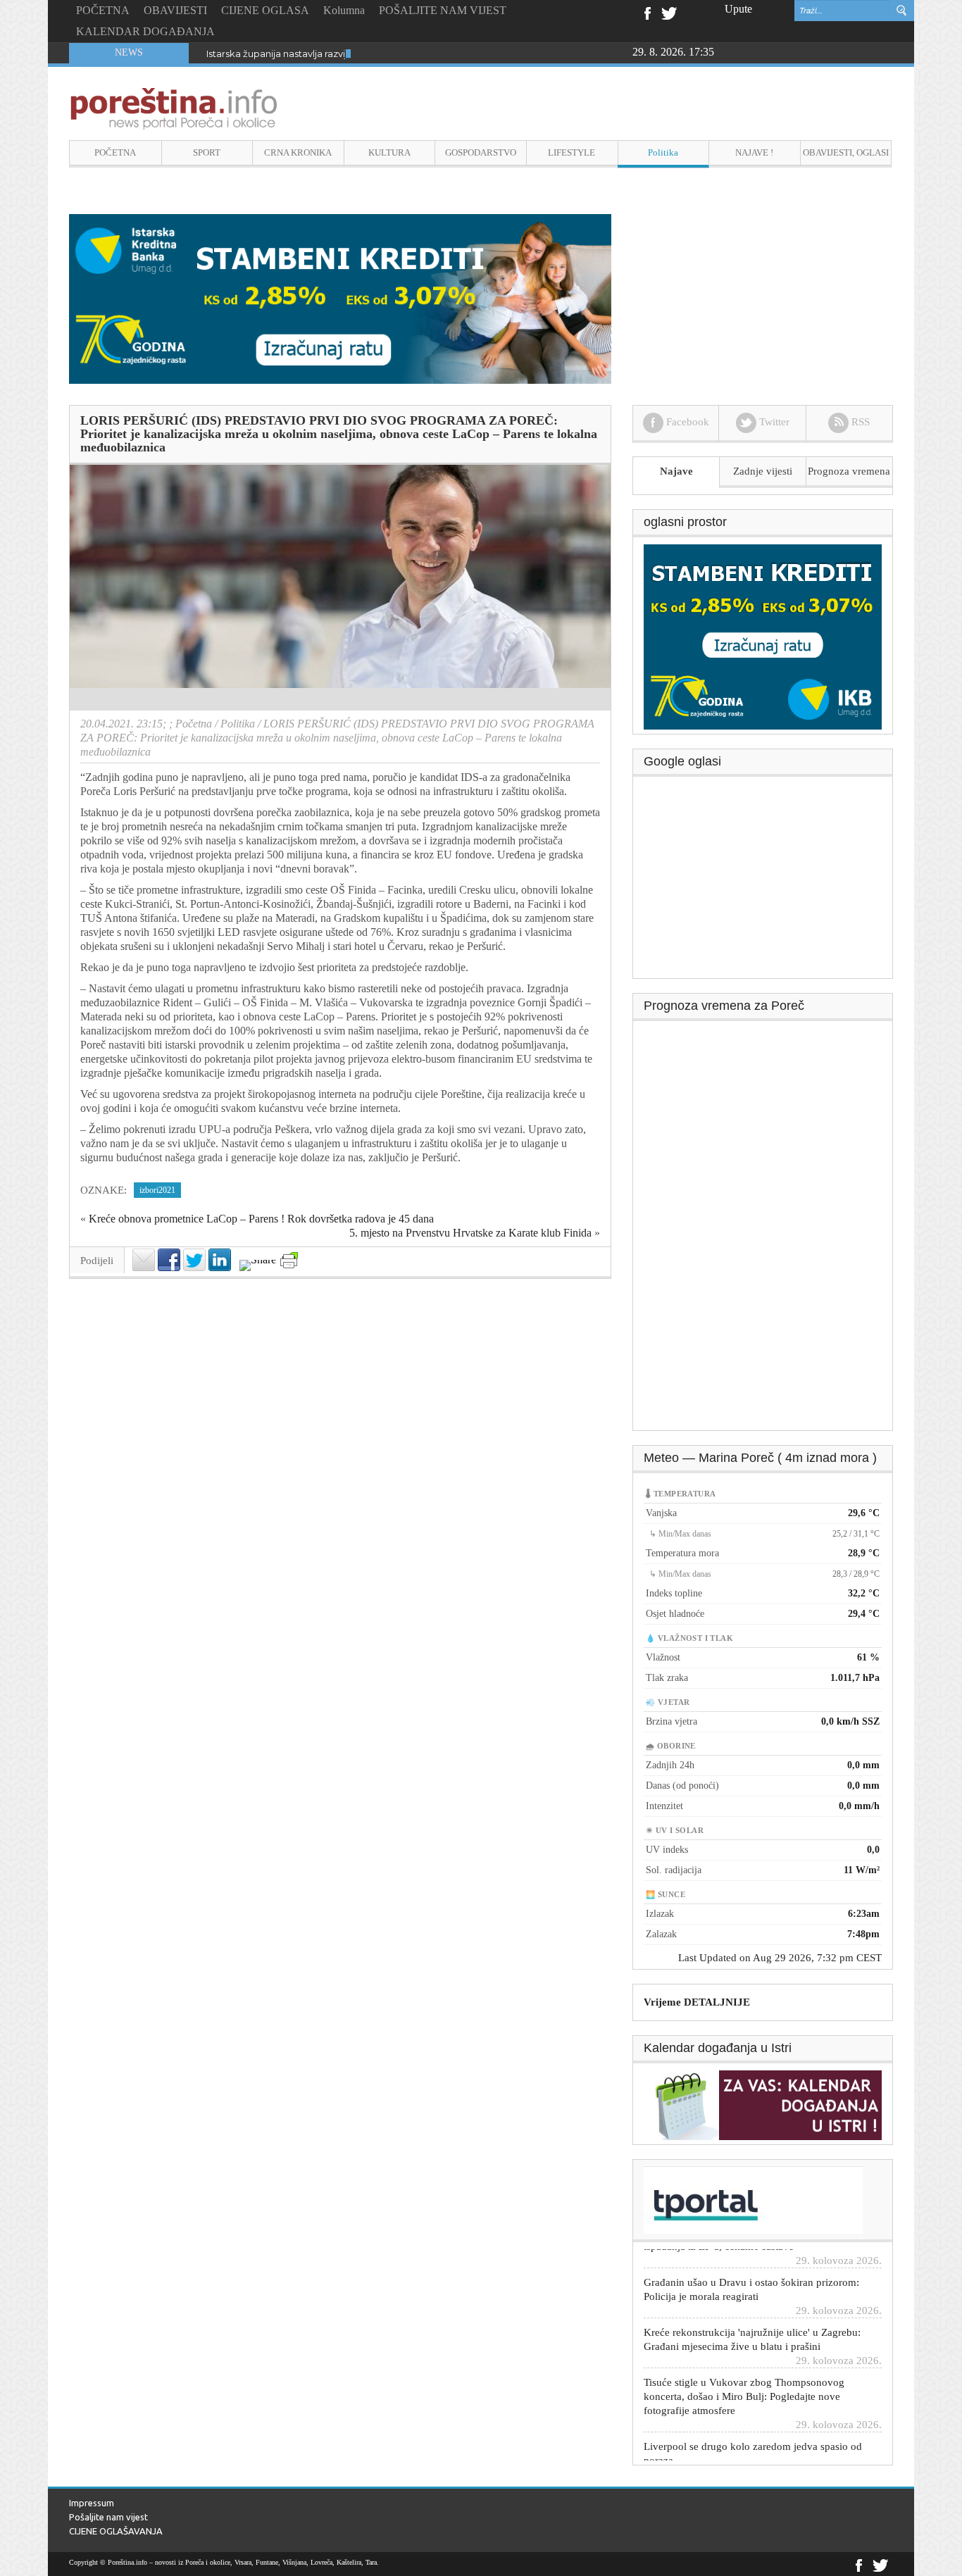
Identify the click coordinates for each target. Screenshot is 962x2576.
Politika (663, 152)
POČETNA (103, 10)
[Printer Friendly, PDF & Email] (289, 1260)
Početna (194, 724)
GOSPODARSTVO (481, 152)
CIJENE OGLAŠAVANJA (116, 2531)
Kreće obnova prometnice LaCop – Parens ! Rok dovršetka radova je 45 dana (261, 1219)
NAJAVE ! (754, 152)
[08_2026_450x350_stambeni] (763, 636)
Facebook (647, 12)
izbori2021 (157, 1190)
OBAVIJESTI (175, 10)
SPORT (207, 152)
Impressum (92, 2503)
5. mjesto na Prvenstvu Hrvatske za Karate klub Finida (470, 1233)
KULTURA (389, 152)
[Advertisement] (763, 882)
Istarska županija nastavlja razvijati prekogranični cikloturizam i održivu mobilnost (388, 54)
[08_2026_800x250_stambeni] (340, 298)
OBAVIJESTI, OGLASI (846, 152)
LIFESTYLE (571, 152)
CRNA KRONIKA (298, 152)
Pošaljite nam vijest (108, 2517)
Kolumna (344, 10)
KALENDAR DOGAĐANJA (145, 31)
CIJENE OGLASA (265, 10)
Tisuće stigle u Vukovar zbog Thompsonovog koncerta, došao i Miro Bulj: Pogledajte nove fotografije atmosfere (744, 2359)
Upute (738, 9)
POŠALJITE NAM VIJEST (443, 10)
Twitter (669, 12)
